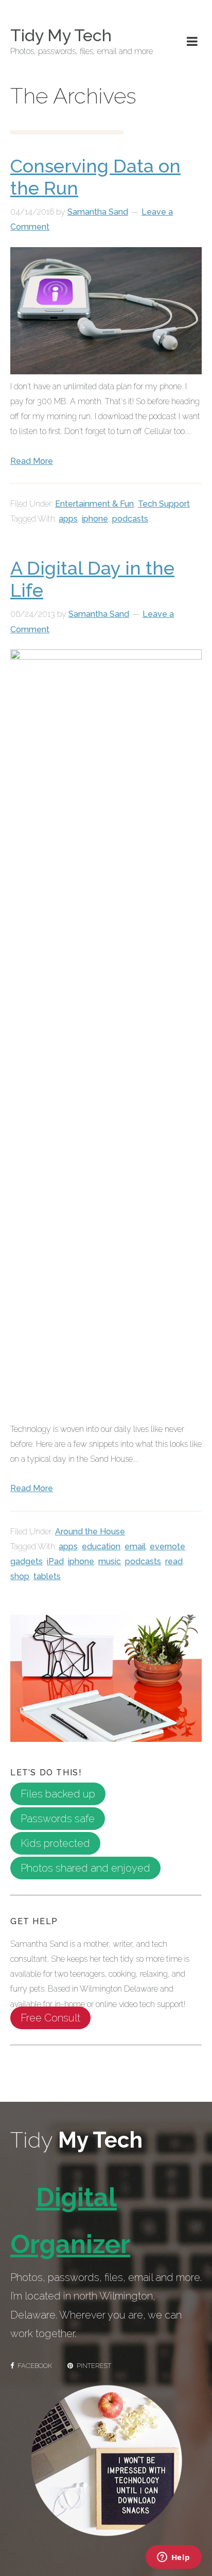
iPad (55, 1561)
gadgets (26, 1561)
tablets (47, 1576)
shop (20, 1576)
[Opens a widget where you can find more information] (173, 2558)
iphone (95, 519)
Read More (32, 461)
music (110, 1561)
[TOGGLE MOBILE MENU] (192, 42)
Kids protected (55, 1843)
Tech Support (164, 504)
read (174, 1561)
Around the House (90, 1532)
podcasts (130, 519)
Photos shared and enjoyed (85, 1868)
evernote (167, 1546)
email (135, 1546)
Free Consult (50, 2018)
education (101, 1546)
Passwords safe (58, 1819)
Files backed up (58, 1794)
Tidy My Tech (61, 35)
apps (68, 519)
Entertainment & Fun (94, 504)
